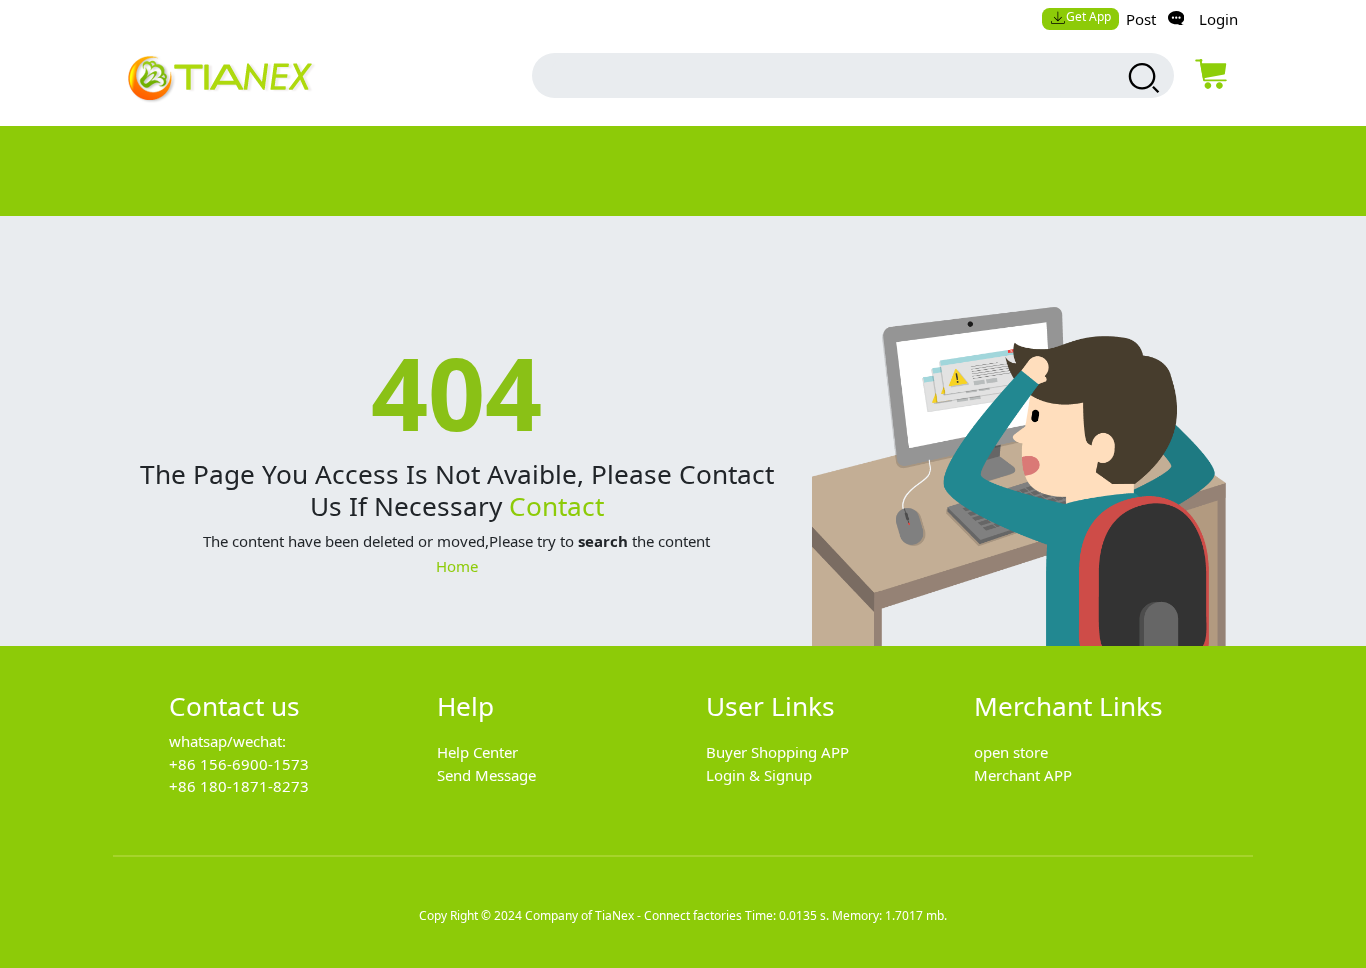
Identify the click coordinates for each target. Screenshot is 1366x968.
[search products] (1141, 78)
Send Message (486, 775)
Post (1141, 19)
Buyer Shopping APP (777, 752)
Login (1218, 19)
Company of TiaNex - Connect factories (633, 915)
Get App (1088, 16)
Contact (556, 506)
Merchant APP (1023, 775)
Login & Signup (759, 775)
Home (457, 566)
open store (1011, 752)
